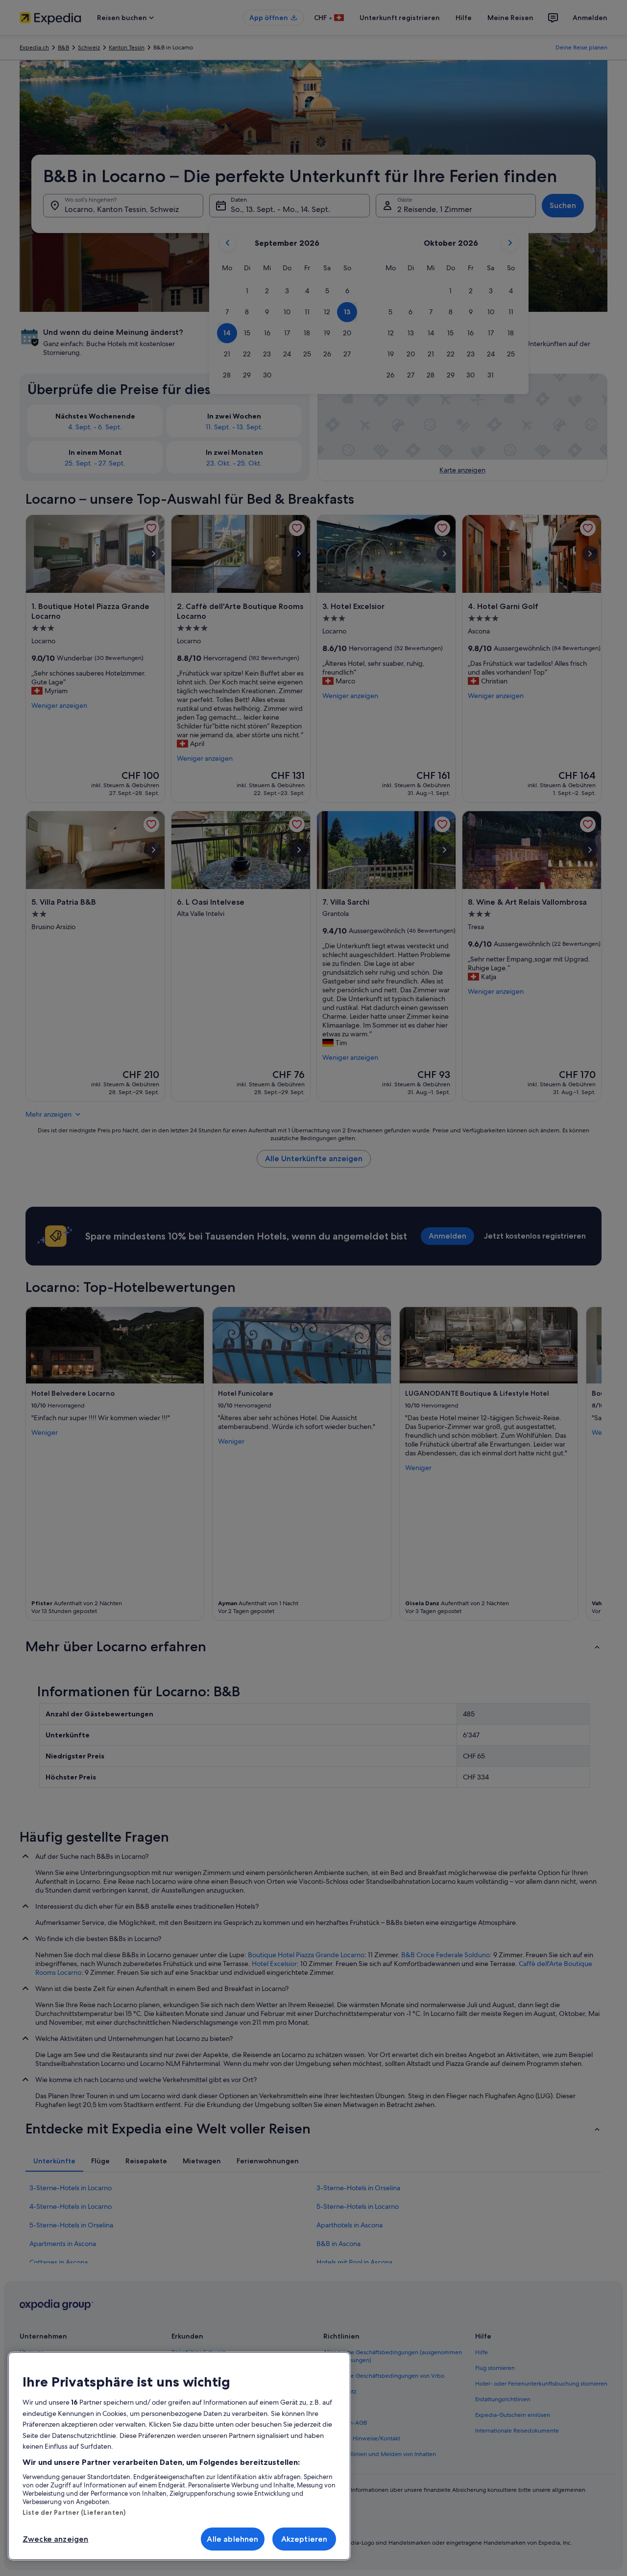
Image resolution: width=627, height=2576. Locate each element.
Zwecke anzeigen (55, 2539)
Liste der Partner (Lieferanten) (74, 2512)
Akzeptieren (304, 2539)
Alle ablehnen (232, 2539)
